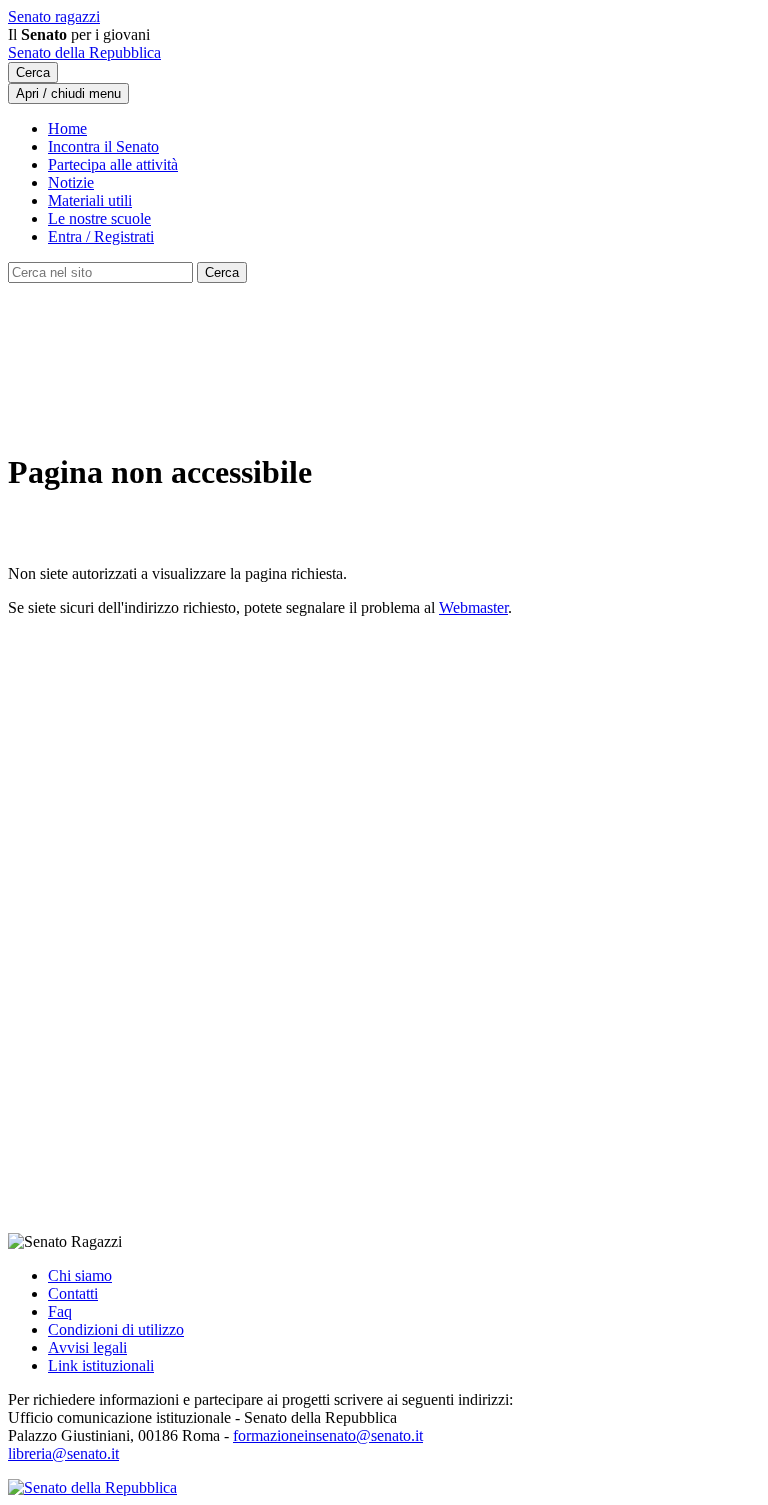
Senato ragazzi (54, 16)
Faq (60, 1311)
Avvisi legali (87, 1347)
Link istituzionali (101, 1365)
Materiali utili (90, 200)
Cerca (33, 72)
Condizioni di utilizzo (116, 1329)
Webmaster (473, 607)
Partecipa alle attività (113, 164)
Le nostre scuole (99, 218)
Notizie (71, 182)
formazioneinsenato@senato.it (328, 1435)
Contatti (73, 1293)
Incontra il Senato (103, 146)
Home (67, 128)
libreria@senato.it (63, 1453)
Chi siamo (80, 1275)
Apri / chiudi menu (68, 93)
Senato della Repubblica (84, 52)
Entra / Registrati (101, 236)
